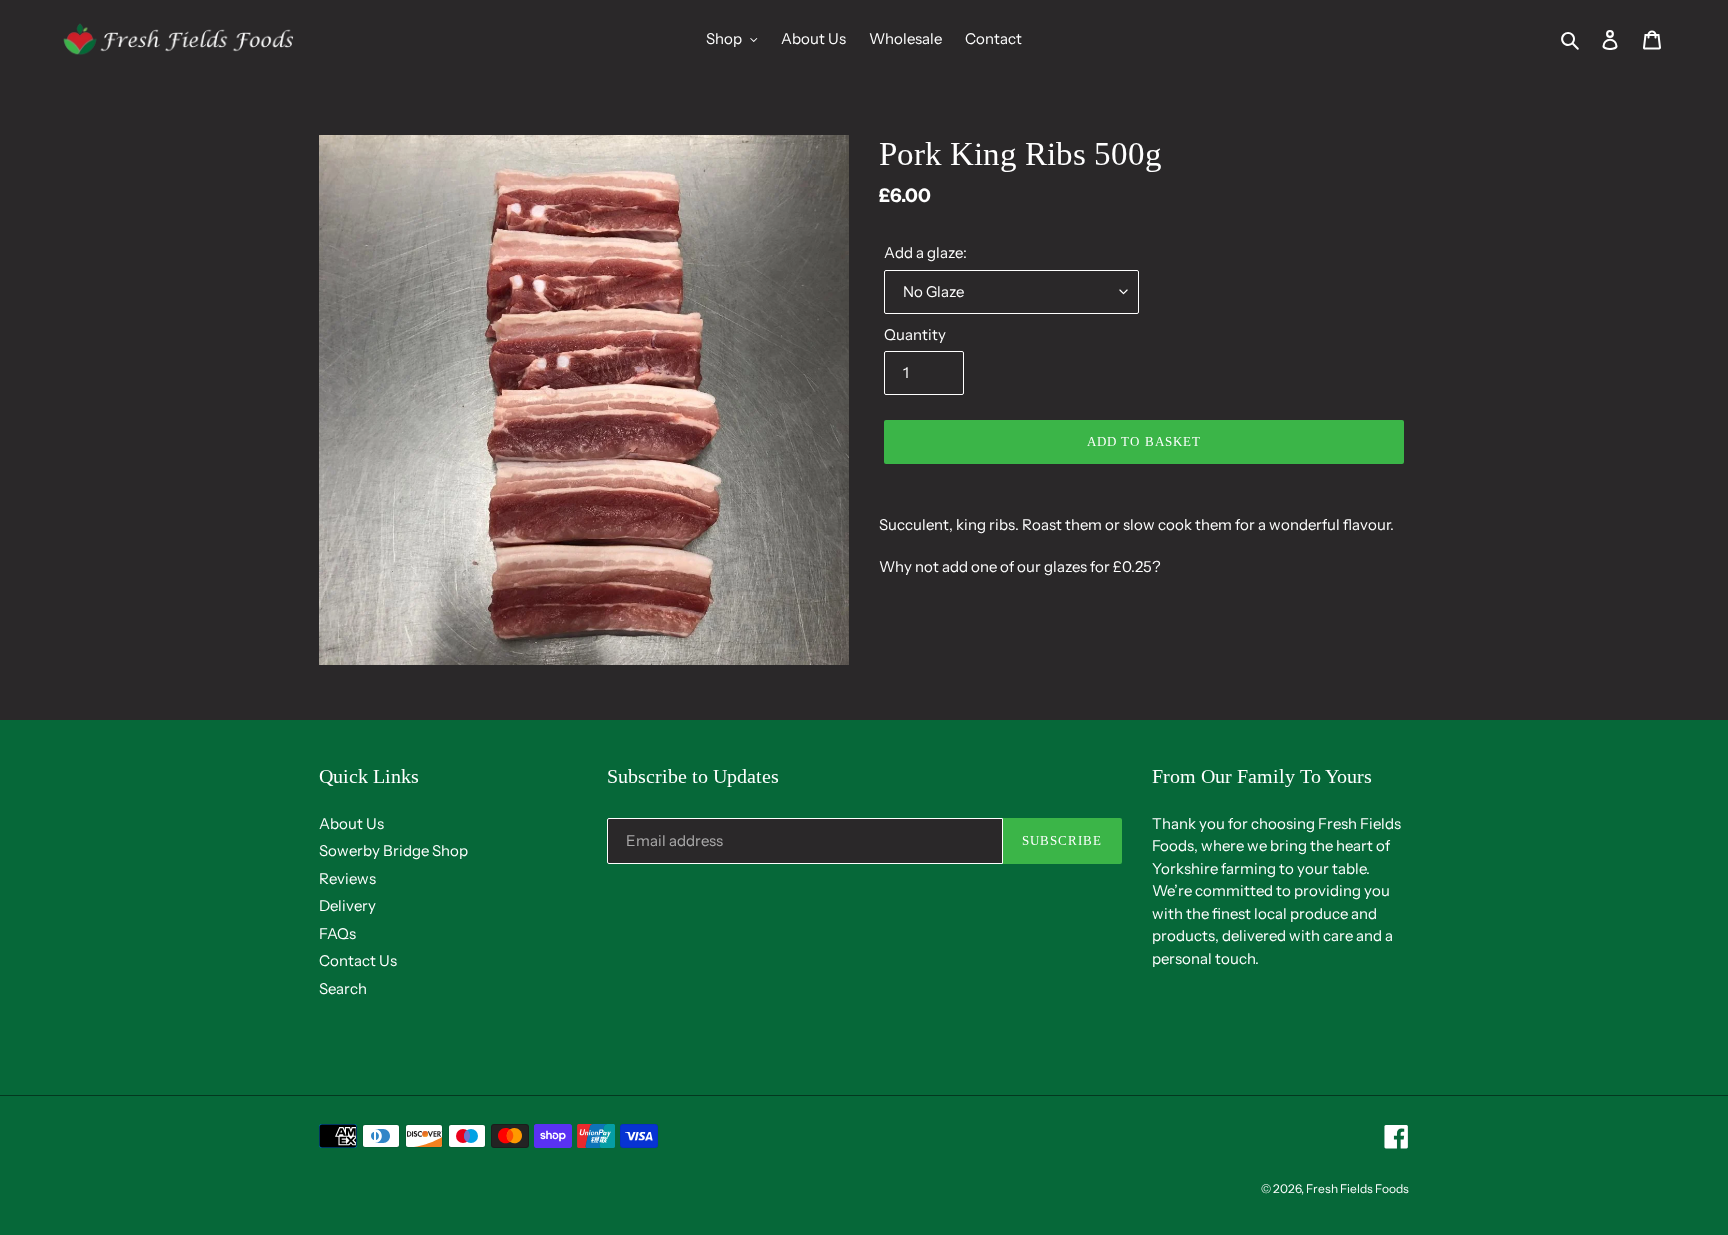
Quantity (915, 334)
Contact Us (358, 960)
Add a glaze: (925, 252)
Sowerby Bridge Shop (393, 850)
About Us (351, 823)
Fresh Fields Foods (1357, 1188)
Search (343, 988)
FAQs (337, 933)
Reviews (347, 878)
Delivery (347, 905)
